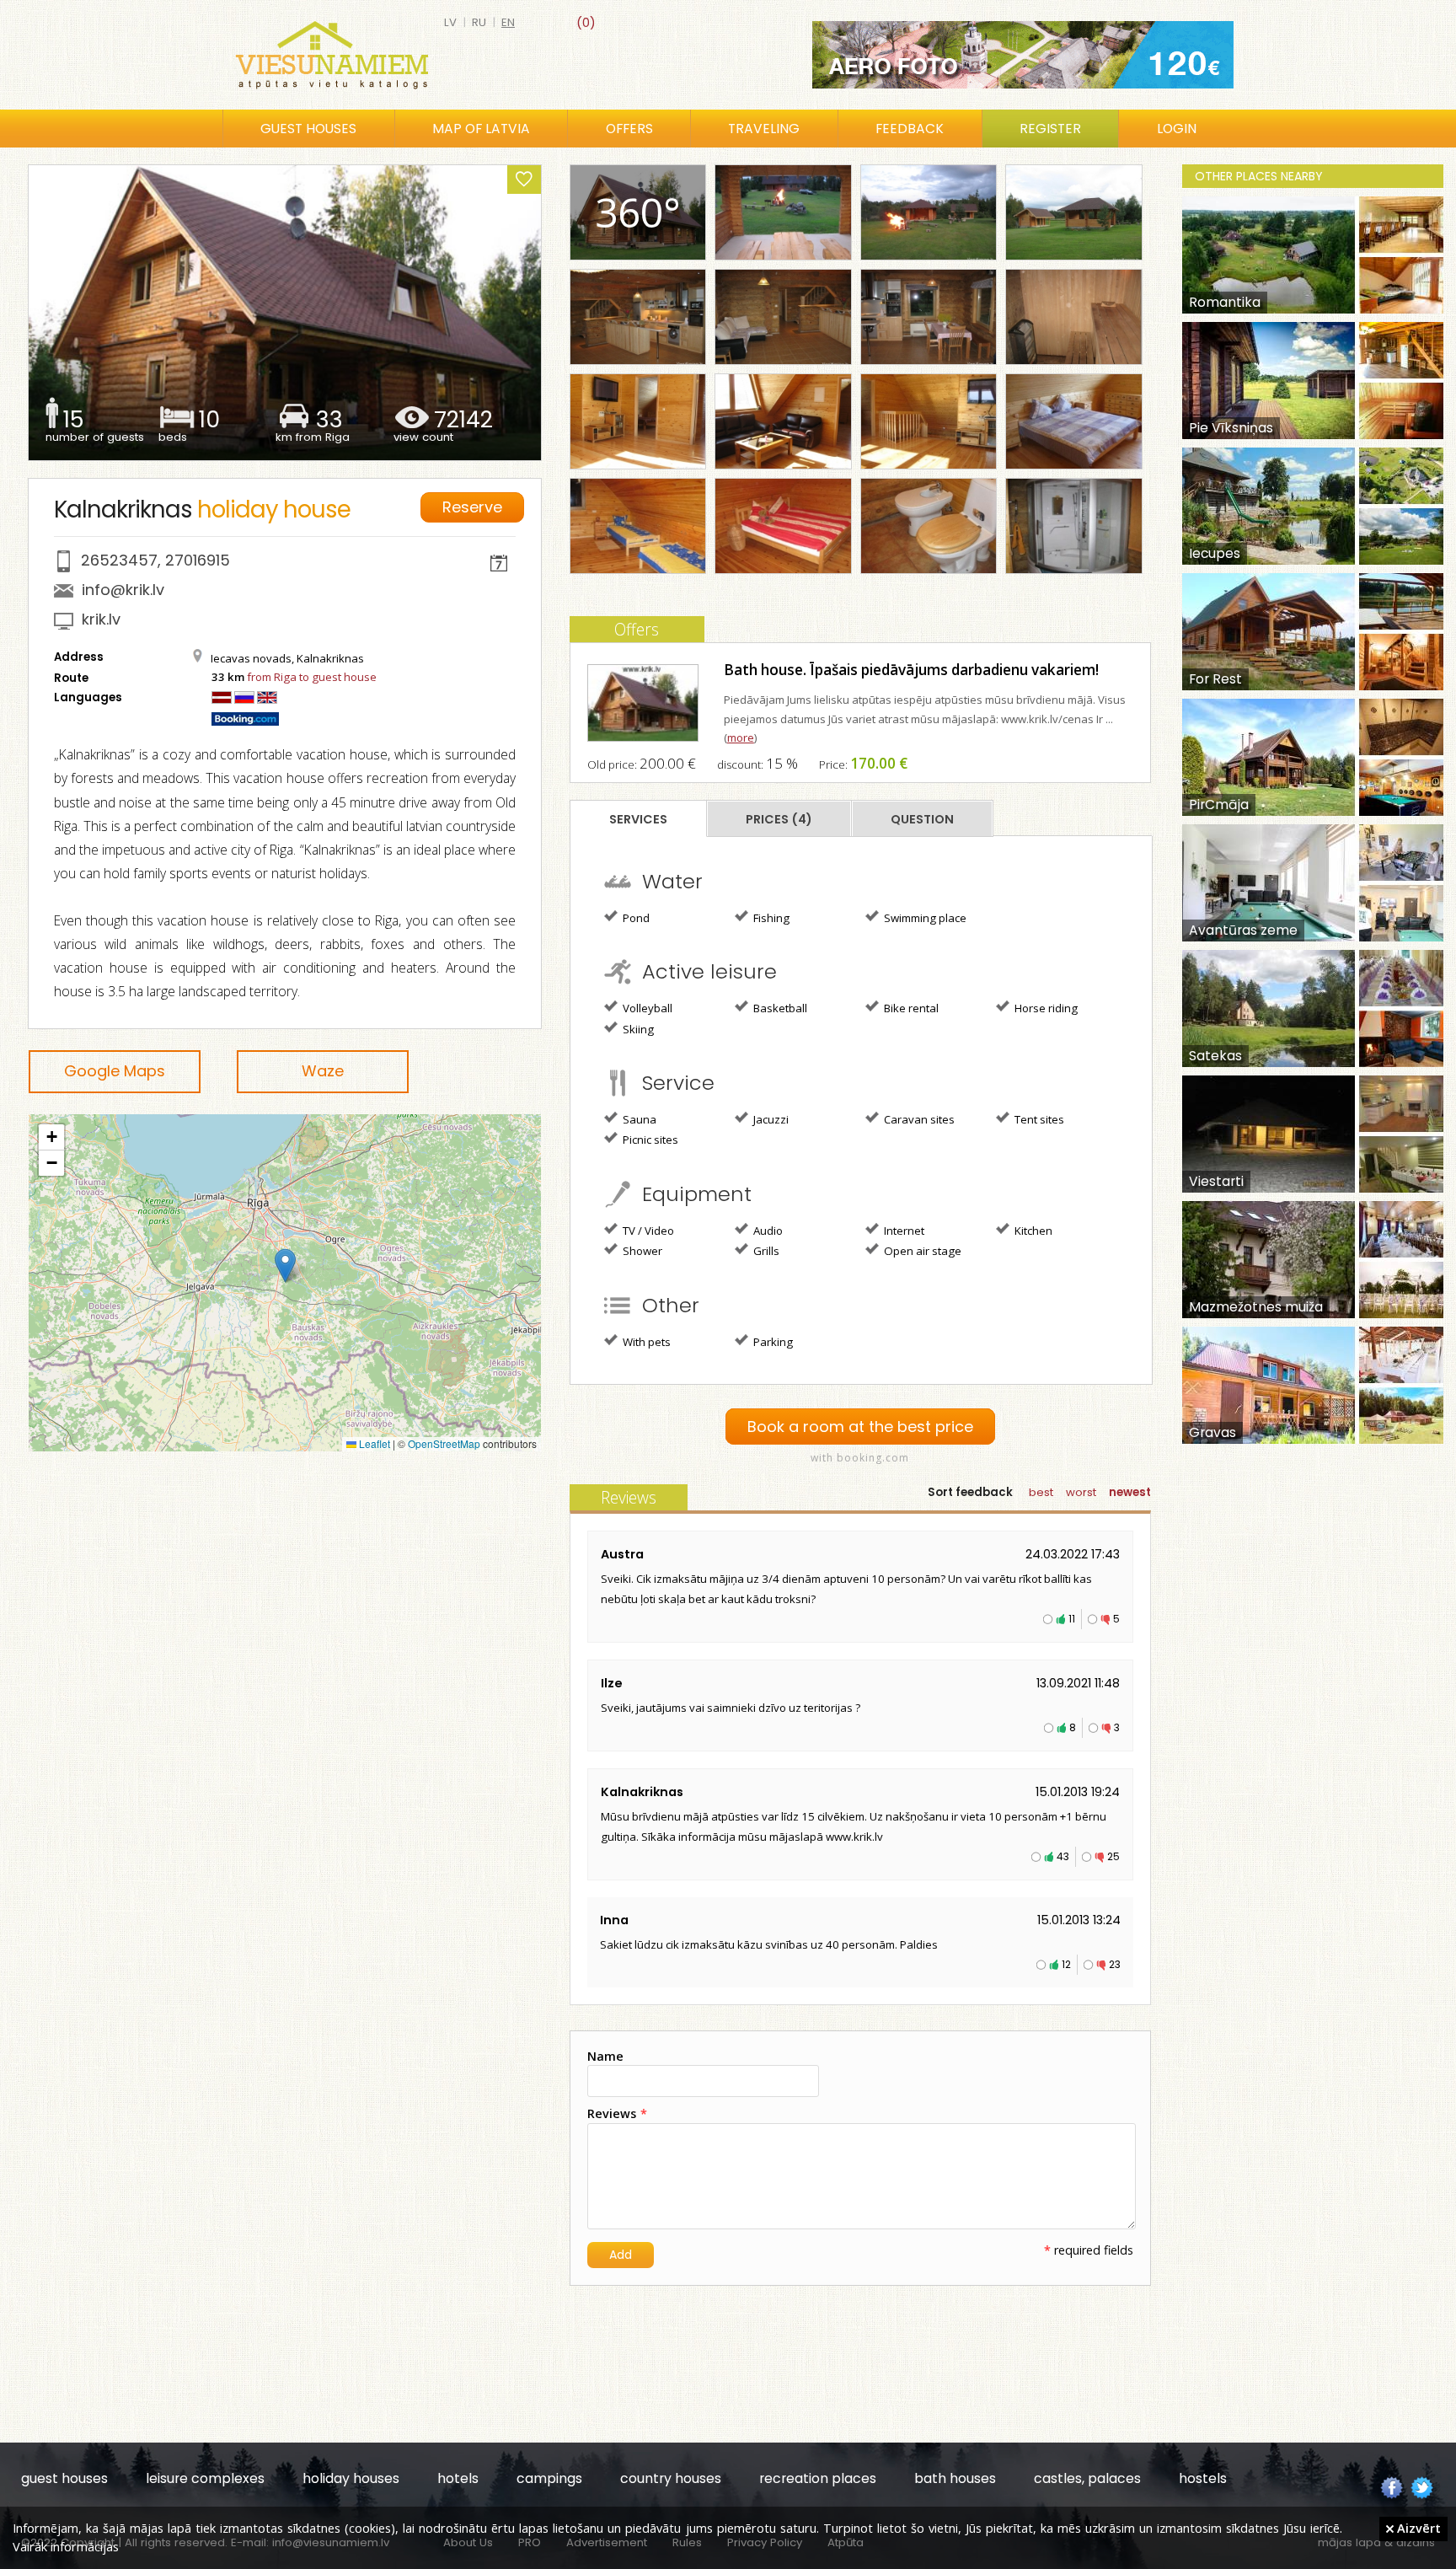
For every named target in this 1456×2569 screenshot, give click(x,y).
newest (1130, 1492)
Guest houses (308, 129)
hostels (1203, 2478)
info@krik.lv (123, 590)
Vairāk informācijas (66, 2546)
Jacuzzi (770, 1119)
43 (1063, 1856)
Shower (641, 1251)
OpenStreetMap (444, 1443)
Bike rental (910, 1008)
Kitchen (1032, 1231)
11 (1072, 1619)
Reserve (472, 507)
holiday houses (351, 2478)
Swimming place (924, 918)
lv (450, 22)
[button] (285, 1266)
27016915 (198, 560)
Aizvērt (1417, 2528)
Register (1050, 129)
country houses (671, 2478)
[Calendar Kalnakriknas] (499, 566)
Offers (629, 129)
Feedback (910, 129)
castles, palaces (1087, 2478)
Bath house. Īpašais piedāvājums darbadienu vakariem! (911, 670)
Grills (765, 1251)
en (508, 22)
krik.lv (101, 619)
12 (1066, 1964)
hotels (458, 2478)
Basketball (779, 1008)
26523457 (119, 560)
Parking (772, 1342)
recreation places (818, 2478)
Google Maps (115, 1071)
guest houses (64, 2478)
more (741, 737)
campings (549, 2478)
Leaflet (373, 1443)
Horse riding (1045, 1008)
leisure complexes (205, 2478)
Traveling (764, 129)
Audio (767, 1231)
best (1041, 1492)
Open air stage (921, 1251)
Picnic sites (649, 1140)
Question (922, 819)
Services (638, 819)
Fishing (770, 918)
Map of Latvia (481, 129)
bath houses (955, 2478)
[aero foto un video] (1023, 55)
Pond (635, 918)
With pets (645, 1342)
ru (479, 22)
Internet (903, 1231)
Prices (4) (779, 819)
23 (1115, 1964)
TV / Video (647, 1231)
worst (1081, 1492)
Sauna (638, 1119)
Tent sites (1038, 1119)
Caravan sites (918, 1119)
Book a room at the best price (860, 1427)
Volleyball (646, 1008)
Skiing (637, 1029)
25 (1113, 1856)
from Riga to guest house (312, 677)
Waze (323, 1071)
